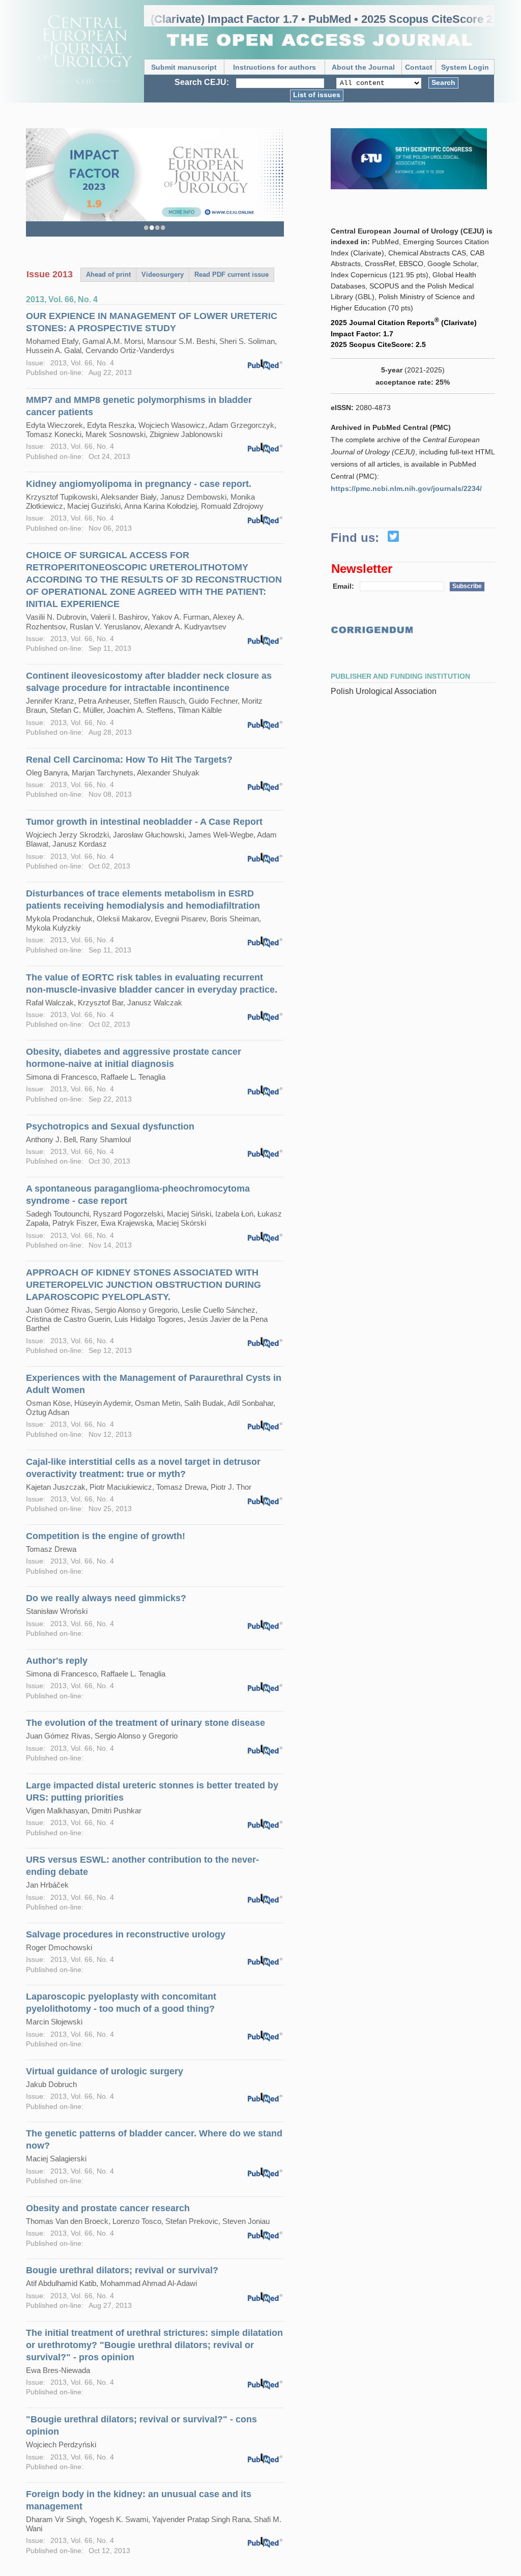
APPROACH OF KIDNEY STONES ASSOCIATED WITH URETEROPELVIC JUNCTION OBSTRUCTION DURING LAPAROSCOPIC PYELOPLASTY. (143, 1285)
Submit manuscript (184, 67)
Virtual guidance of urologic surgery (105, 2071)
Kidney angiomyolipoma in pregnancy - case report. (139, 484)
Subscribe (467, 586)
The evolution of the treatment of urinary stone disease (146, 1723)
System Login (465, 67)
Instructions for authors (274, 67)
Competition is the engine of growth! (106, 1536)
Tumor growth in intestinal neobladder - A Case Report (144, 822)
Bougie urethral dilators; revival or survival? (122, 2270)
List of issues (317, 95)
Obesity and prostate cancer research (108, 2208)
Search (443, 82)
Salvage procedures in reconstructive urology (126, 1934)
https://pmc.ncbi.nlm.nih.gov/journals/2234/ (406, 488)
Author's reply (57, 1661)
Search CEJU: (202, 82)
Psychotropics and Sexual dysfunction (110, 1126)
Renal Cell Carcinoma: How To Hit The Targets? (129, 760)
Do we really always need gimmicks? (106, 1598)
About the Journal (363, 67)
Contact (419, 67)
